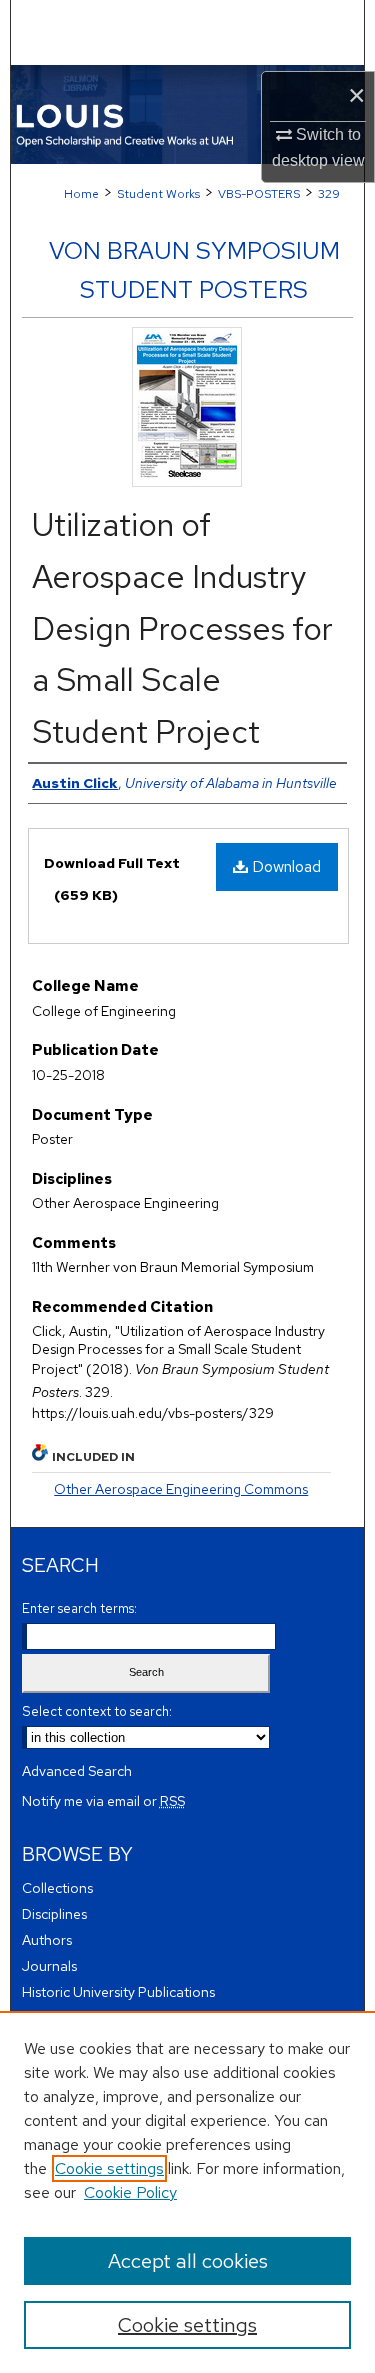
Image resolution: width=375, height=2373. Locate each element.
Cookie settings (109, 2168)
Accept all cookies (188, 2261)
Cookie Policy (130, 2192)
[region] (187, 2192)
